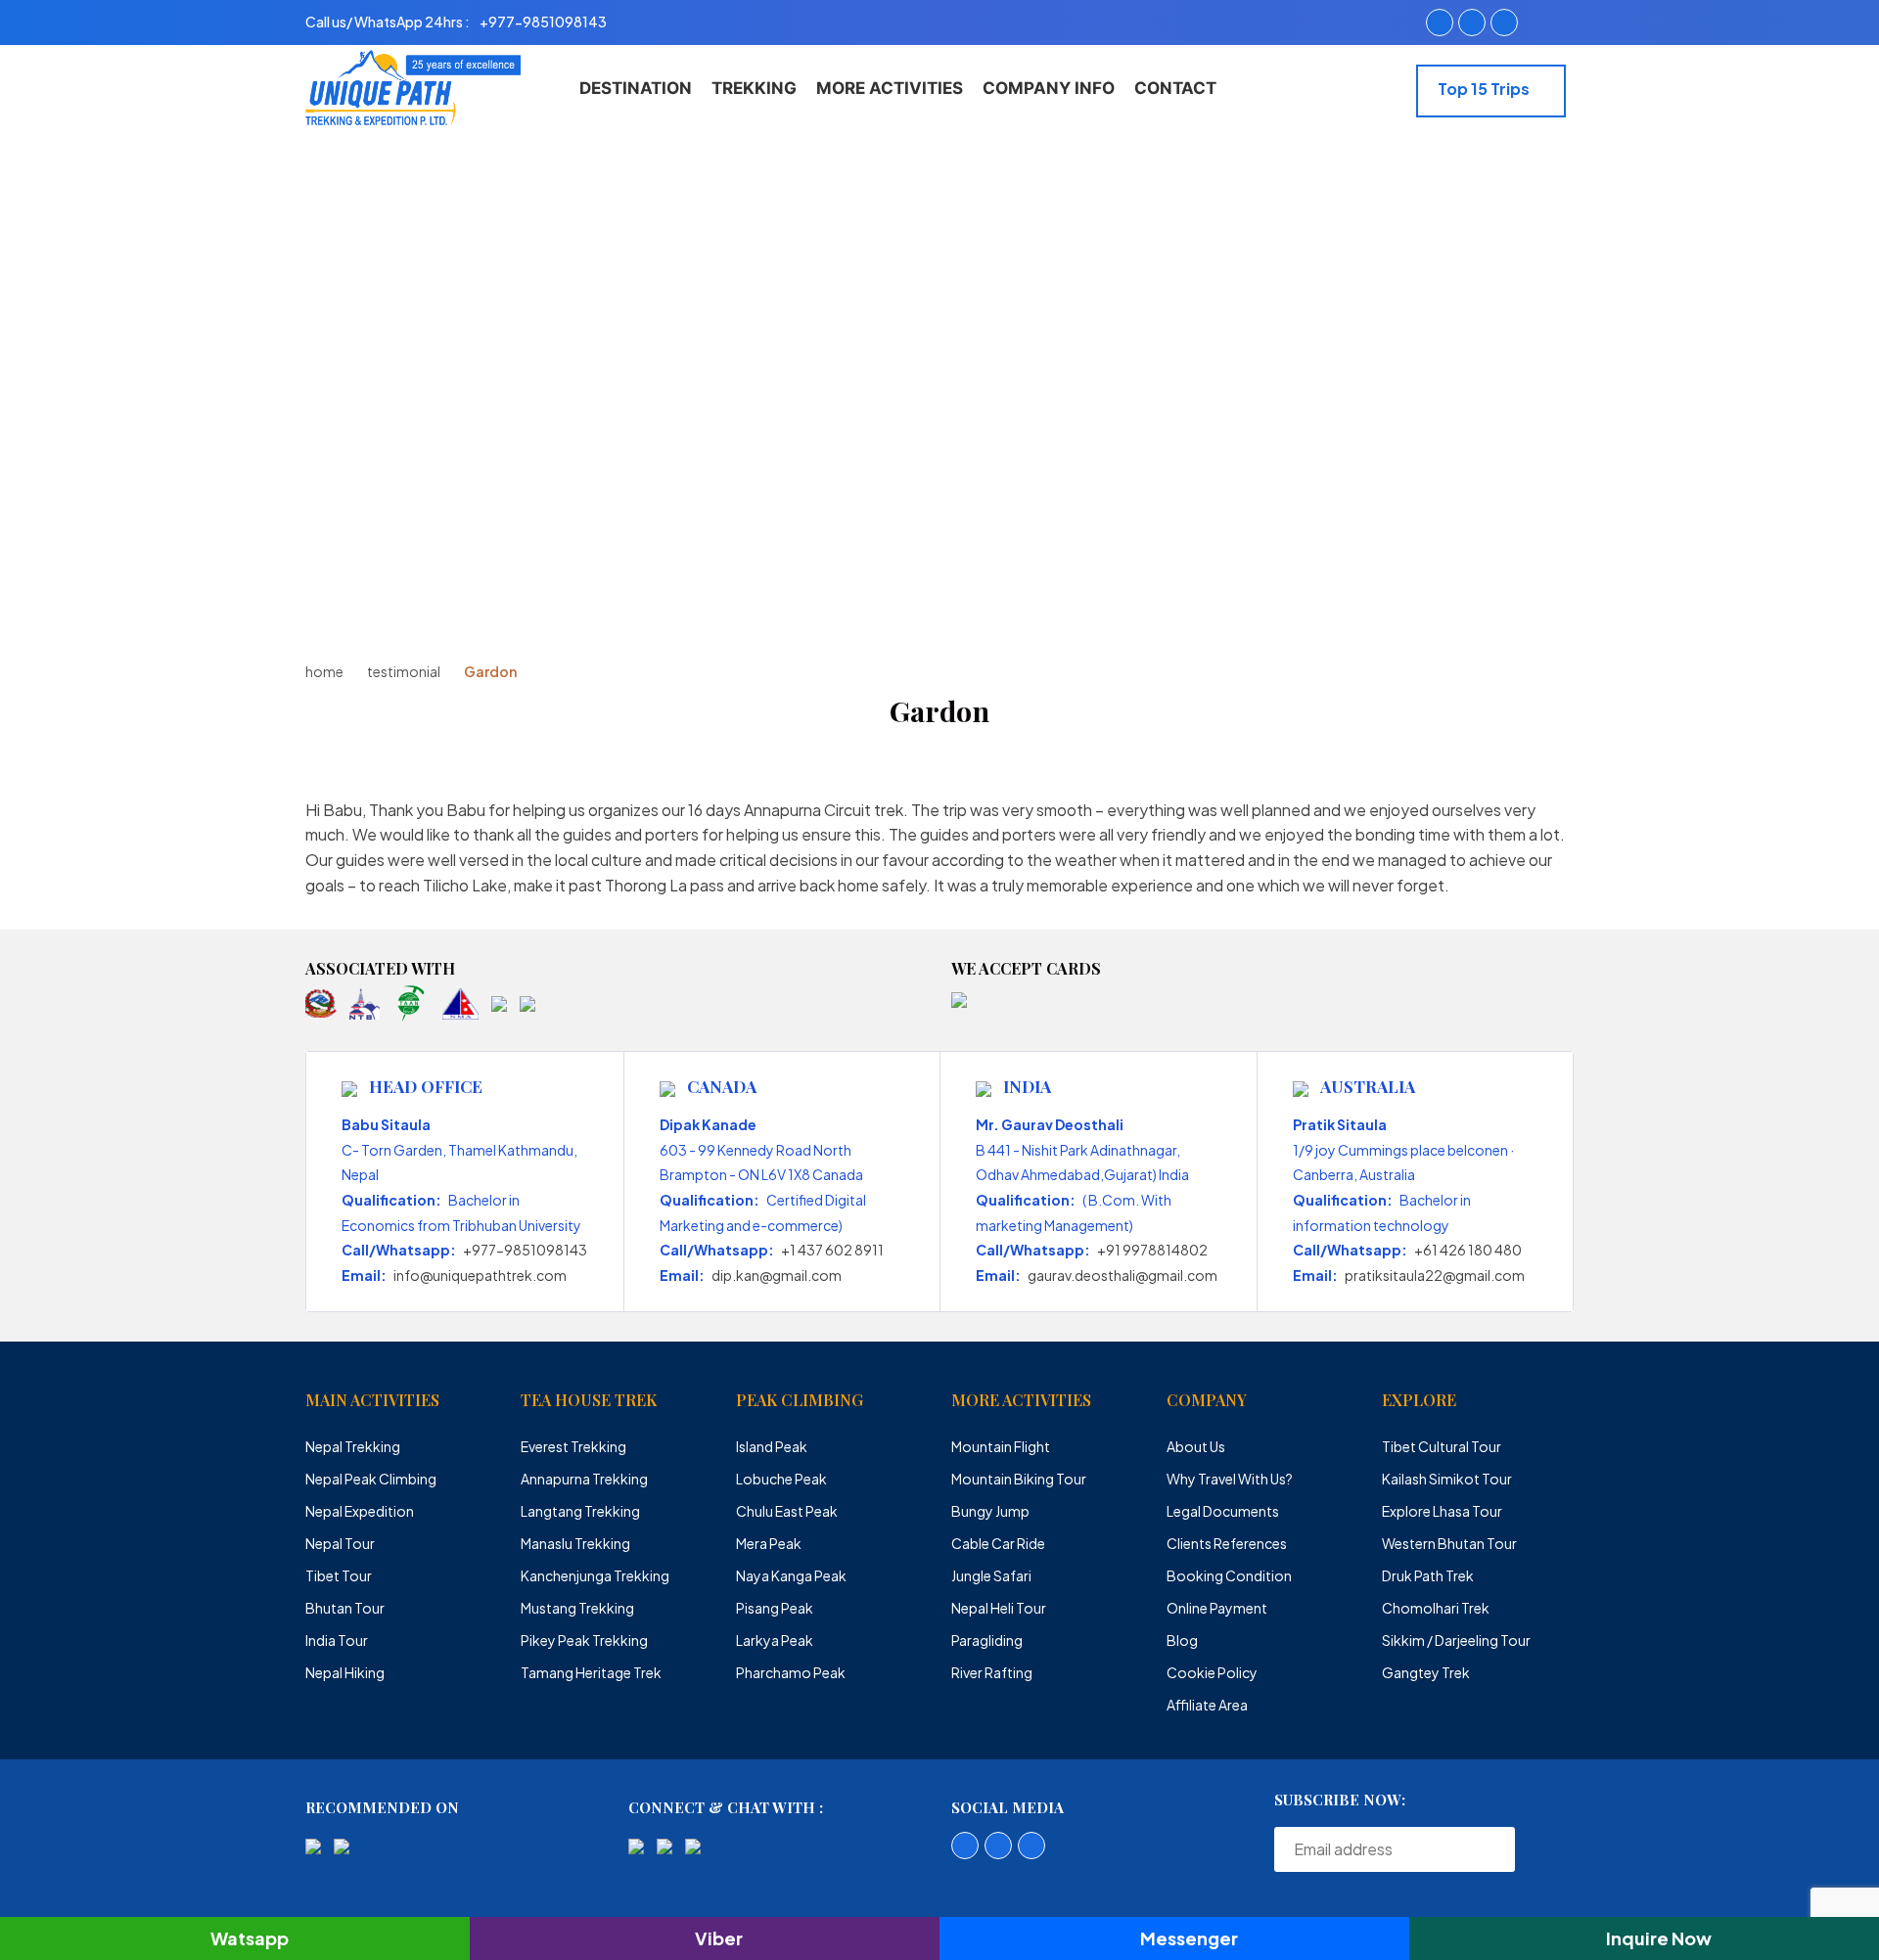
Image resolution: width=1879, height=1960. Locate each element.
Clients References (1227, 1543)
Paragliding (987, 1640)
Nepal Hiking (345, 1672)
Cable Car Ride (998, 1543)
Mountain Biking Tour (1019, 1479)
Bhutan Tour (345, 1608)
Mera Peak (769, 1543)
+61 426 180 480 (1468, 1250)
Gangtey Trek (1426, 1672)
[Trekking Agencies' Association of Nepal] (411, 1002)
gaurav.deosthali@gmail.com (1123, 1275)
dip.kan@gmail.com (777, 1275)
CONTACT (1175, 88)
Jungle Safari (991, 1575)
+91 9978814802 (1152, 1250)
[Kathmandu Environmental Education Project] (499, 1002)
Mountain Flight (1001, 1446)
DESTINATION (636, 88)
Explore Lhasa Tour (1442, 1511)
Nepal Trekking (353, 1446)
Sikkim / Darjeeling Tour (1456, 1640)
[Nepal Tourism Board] (365, 1002)
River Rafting (992, 1672)
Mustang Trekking (577, 1608)
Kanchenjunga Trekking (595, 1575)
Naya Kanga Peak (791, 1575)
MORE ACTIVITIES (890, 88)
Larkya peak (775, 1640)
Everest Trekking (573, 1446)
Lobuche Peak (781, 1479)
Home (324, 671)
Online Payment (1217, 1608)
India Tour (337, 1640)
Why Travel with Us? (1230, 1479)
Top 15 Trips (1485, 89)
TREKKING (754, 88)
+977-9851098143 (525, 1250)
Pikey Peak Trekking (584, 1640)
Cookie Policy (1212, 1672)
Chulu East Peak (787, 1511)
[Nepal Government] (321, 1002)
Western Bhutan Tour (1449, 1543)
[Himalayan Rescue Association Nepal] (527, 1002)
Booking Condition (1229, 1575)
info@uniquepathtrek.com (480, 1275)
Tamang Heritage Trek (591, 1672)
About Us (1196, 1446)
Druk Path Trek (1428, 1575)
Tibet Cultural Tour (1442, 1446)
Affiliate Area (1207, 1705)
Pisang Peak (775, 1608)
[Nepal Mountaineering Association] (460, 1002)
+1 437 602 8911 (832, 1250)
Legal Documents (1223, 1511)
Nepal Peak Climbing (371, 1479)
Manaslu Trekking (575, 1543)
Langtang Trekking (580, 1511)
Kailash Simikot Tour (1447, 1479)
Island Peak (772, 1446)
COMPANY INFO (1049, 88)
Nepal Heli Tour (999, 1608)
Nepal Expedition (360, 1511)
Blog (1182, 1640)
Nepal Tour (340, 1543)
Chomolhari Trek (1436, 1608)
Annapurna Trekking (584, 1479)
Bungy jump (990, 1511)
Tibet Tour (339, 1575)
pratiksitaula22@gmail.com (1435, 1275)
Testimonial (404, 671)
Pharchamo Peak (791, 1672)
